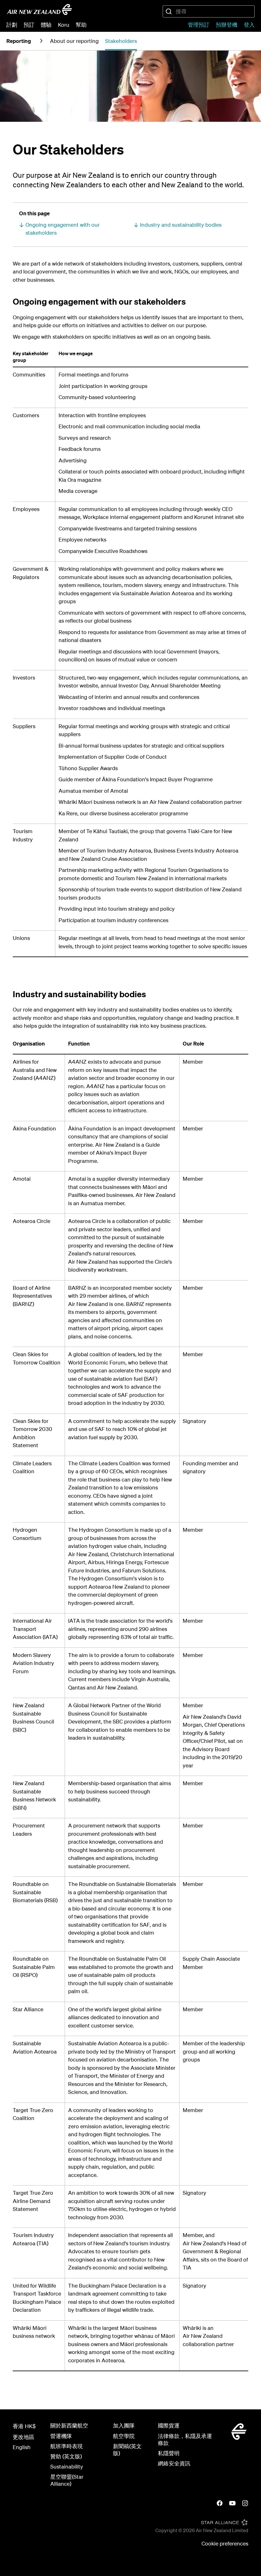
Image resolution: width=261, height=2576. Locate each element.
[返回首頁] (39, 10)
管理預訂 (199, 25)
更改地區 (24, 2437)
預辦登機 (227, 25)
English (22, 2447)
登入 (249, 25)
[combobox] (209, 11)
